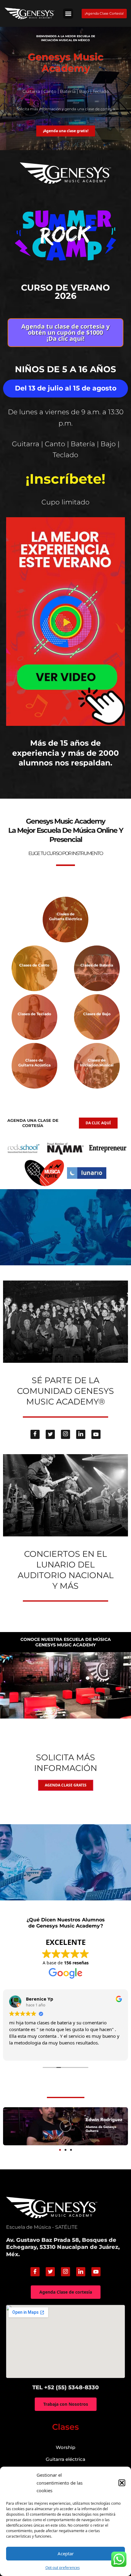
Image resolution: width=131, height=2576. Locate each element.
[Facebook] (35, 1434)
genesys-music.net (66, 782)
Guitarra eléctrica (65, 2459)
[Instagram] (65, 1434)
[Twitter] (50, 1434)
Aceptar (66, 2553)
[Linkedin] (81, 1434)
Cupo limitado (65, 502)
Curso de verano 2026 (65, 292)
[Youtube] (96, 1434)
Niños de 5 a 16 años (65, 369)
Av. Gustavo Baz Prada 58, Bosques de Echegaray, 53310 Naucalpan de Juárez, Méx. (63, 2247)
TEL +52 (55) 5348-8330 (65, 2387)
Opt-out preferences (63, 2568)
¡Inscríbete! (65, 479)
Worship (65, 2447)
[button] (122, 2483)
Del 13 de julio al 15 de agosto (66, 388)
